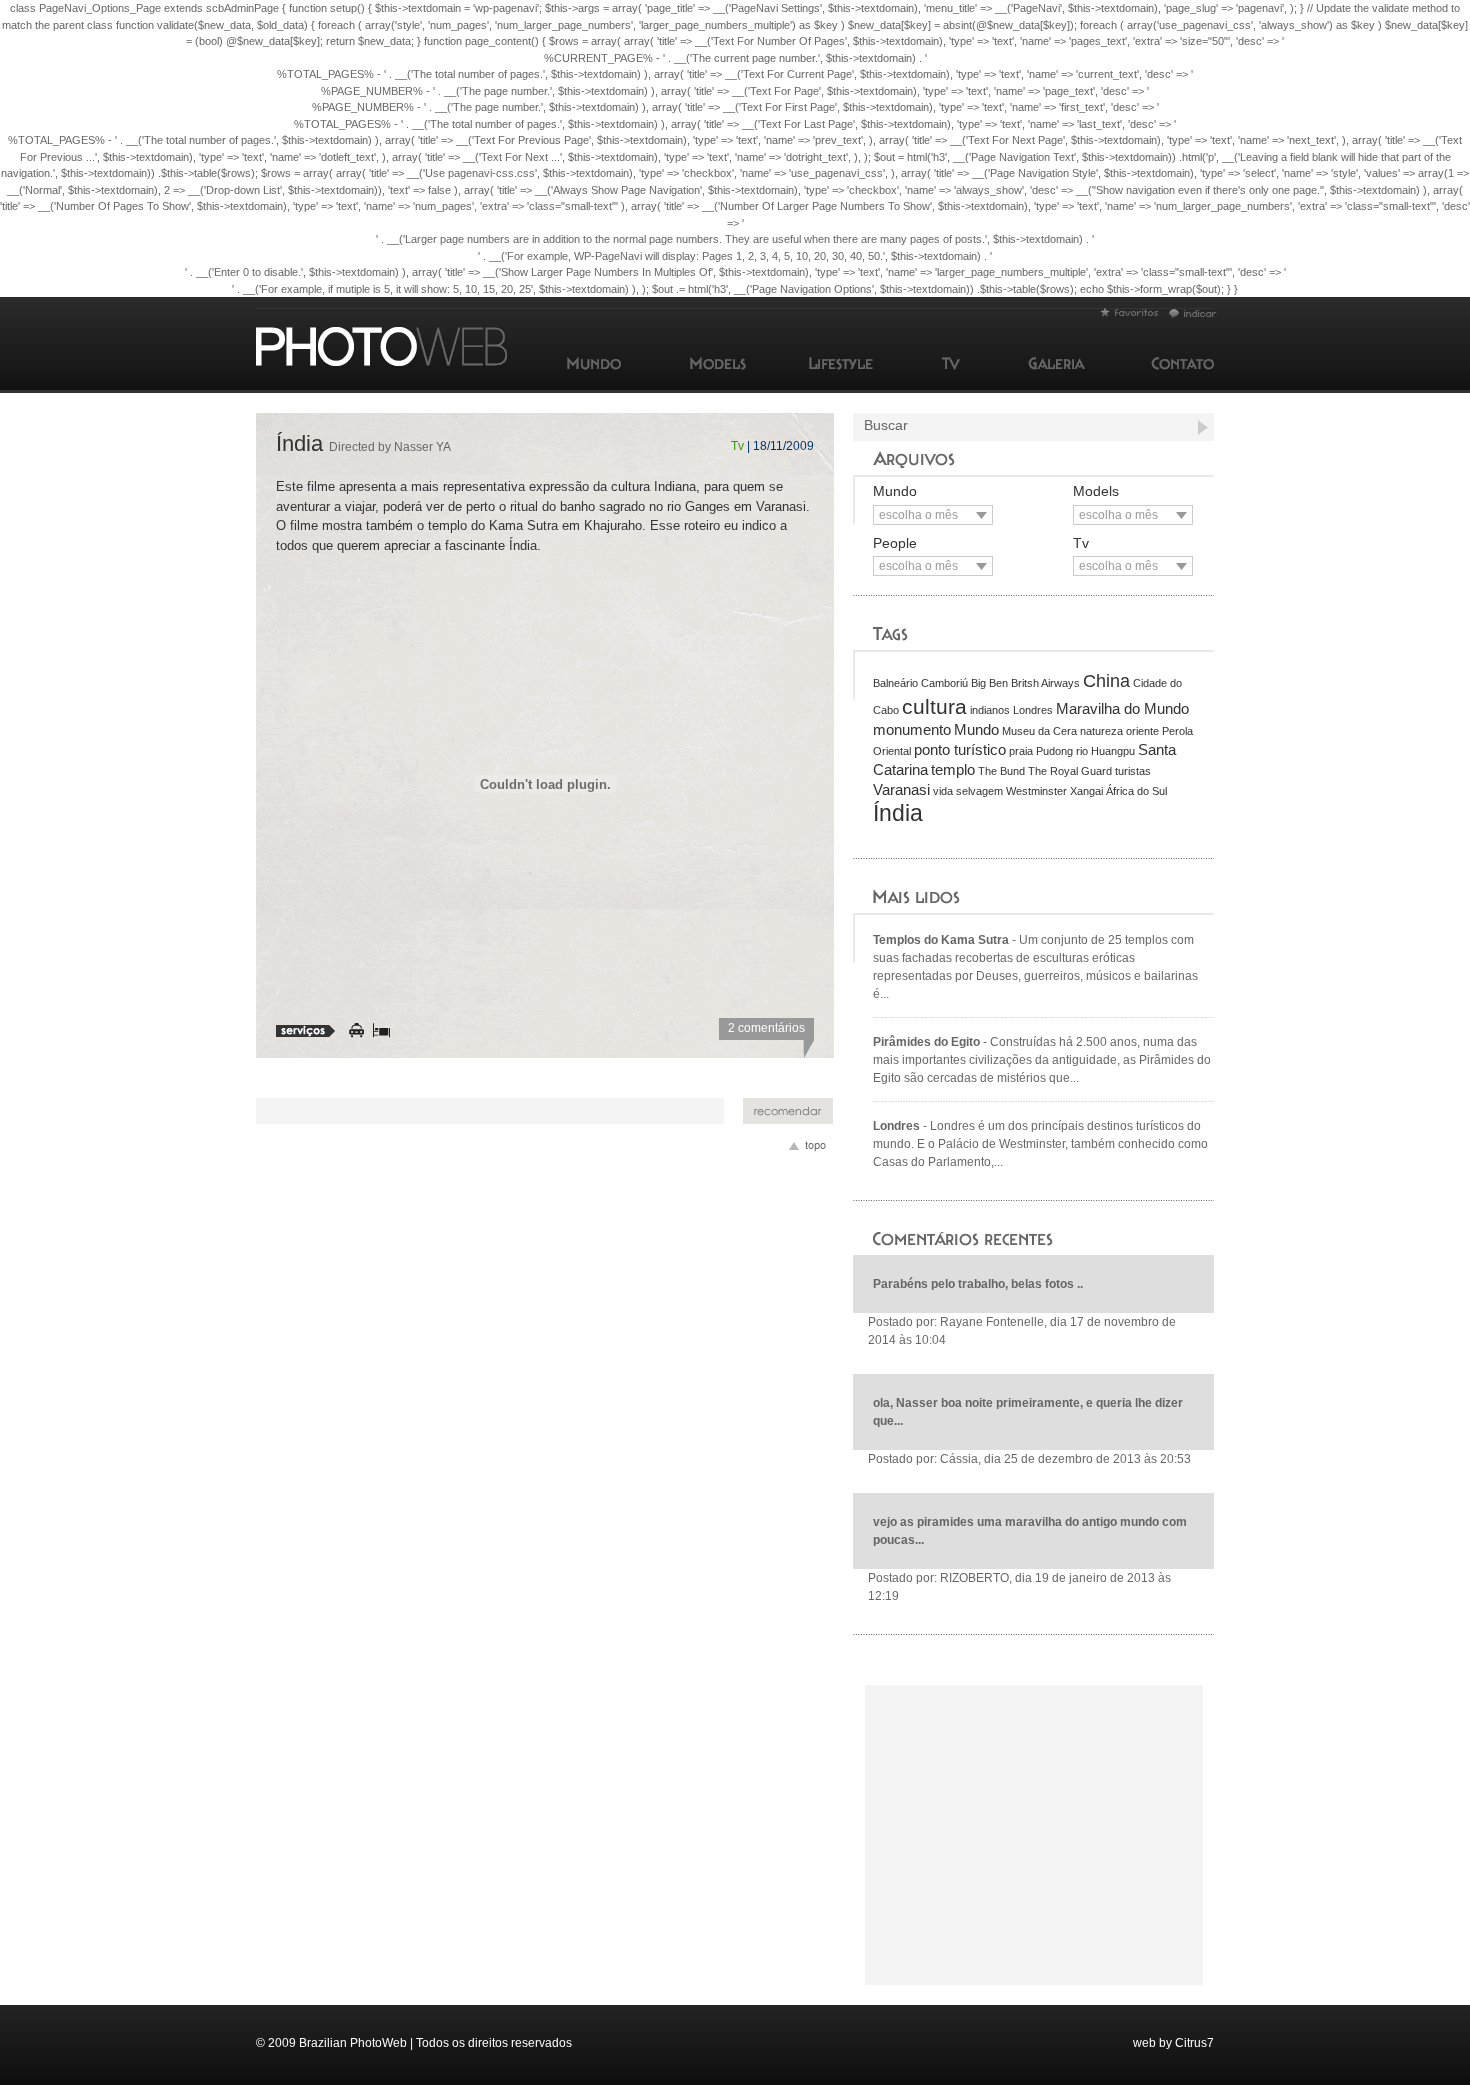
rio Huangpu (1105, 751)
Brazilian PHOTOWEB (385, 346)
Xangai (1086, 791)
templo (953, 769)
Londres (1033, 710)
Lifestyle (841, 363)
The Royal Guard (1070, 771)
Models (718, 363)
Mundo (594, 363)
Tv (737, 446)
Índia (363, 443)
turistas (1133, 771)
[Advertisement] (490, 1110)
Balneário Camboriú (920, 683)
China (1106, 681)
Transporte (356, 1030)
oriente (1142, 731)
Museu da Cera (1039, 731)
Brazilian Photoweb (1129, 312)
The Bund (1001, 771)
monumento (912, 729)
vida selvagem (968, 791)
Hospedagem (381, 1030)
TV (951, 363)
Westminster (1036, 791)
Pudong (1054, 751)
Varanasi (901, 789)
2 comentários (766, 1028)
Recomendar (788, 1111)
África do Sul (1136, 791)
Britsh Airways (1045, 683)
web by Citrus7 (1173, 2043)
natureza (1101, 731)
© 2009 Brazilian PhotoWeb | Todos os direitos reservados (414, 2043)
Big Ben (989, 683)
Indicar (1193, 313)
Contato (1182, 363)
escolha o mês (918, 515)
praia (1021, 751)
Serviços (305, 1030)
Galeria (1056, 363)
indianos (990, 710)
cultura (934, 706)
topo (809, 1148)
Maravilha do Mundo (1122, 708)
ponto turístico (960, 749)
